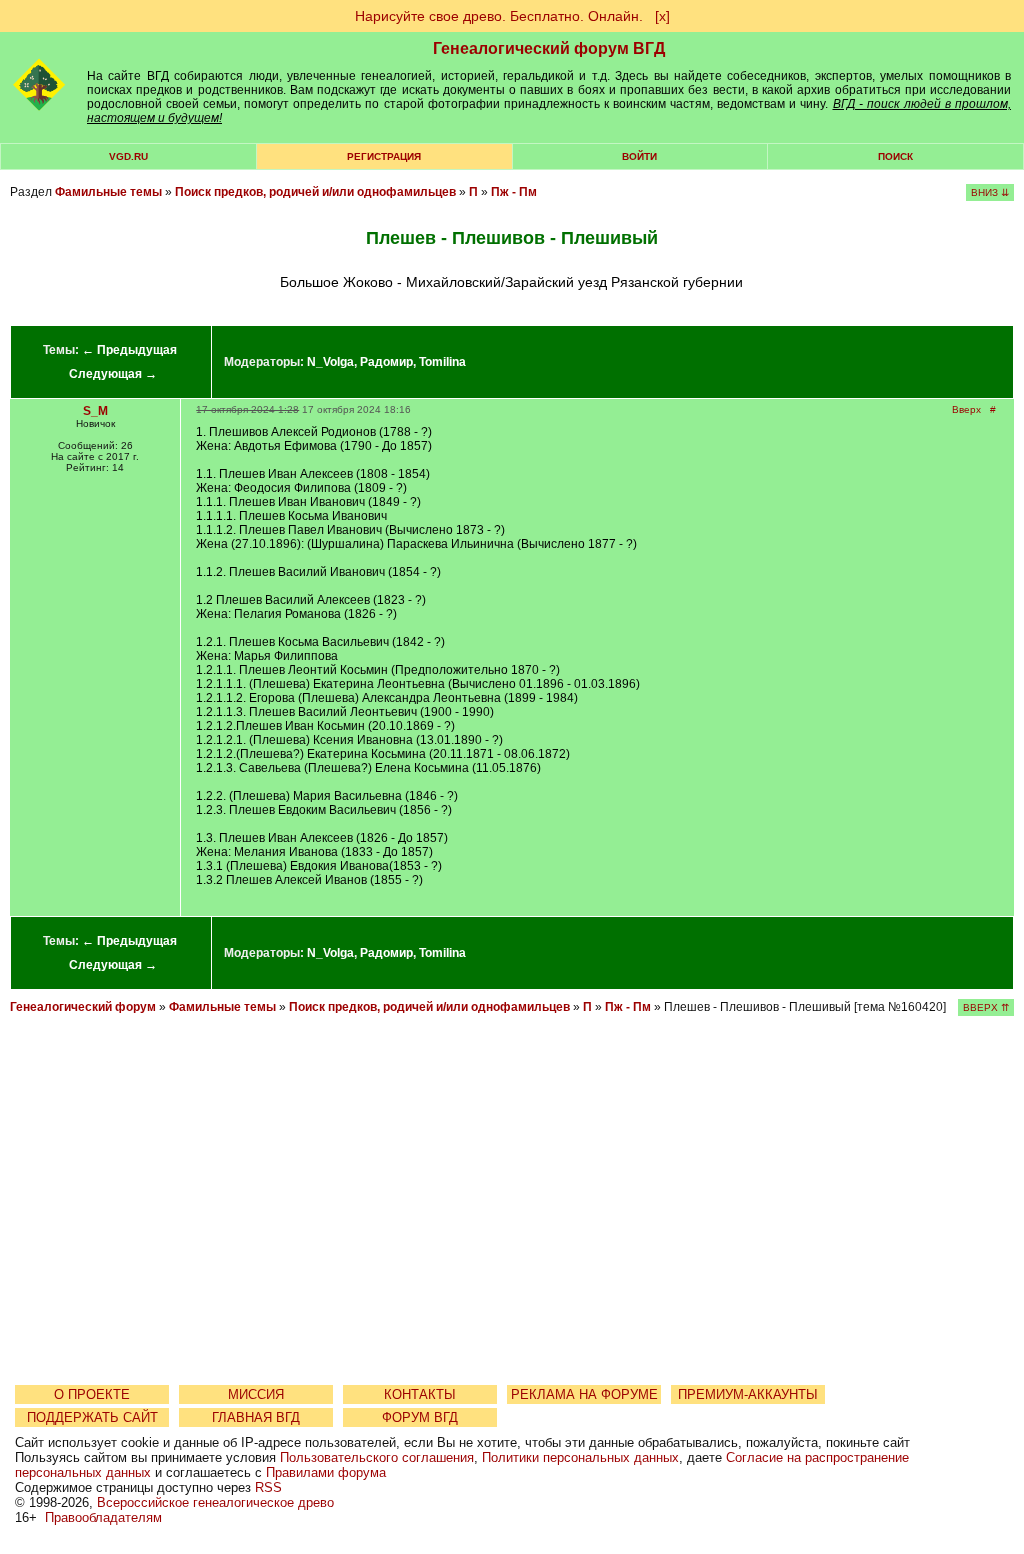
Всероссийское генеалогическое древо (215, 1502)
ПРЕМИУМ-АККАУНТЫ (748, 1394)
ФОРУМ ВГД (420, 1417)
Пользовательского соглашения (377, 1457)
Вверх (966, 409)
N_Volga (330, 362)
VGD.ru (128, 156)
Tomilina (442, 362)
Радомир (386, 362)
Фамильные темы (108, 192)
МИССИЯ (256, 1394)
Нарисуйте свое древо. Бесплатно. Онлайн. (499, 16)
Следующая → (113, 374)
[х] (662, 16)
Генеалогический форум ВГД (549, 48)
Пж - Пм (514, 192)
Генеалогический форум (83, 1007)
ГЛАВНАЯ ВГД (256, 1417)
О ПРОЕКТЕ (92, 1394)
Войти (639, 156)
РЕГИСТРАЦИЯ (384, 156)
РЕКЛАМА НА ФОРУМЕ (584, 1394)
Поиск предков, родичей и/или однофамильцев (315, 192)
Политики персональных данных (580, 1457)
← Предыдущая (129, 350)
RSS (268, 1487)
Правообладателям (103, 1517)
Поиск (895, 156)
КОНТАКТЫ (420, 1394)
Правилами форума (326, 1472)
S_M (95, 411)
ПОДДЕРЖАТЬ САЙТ (92, 1417)
